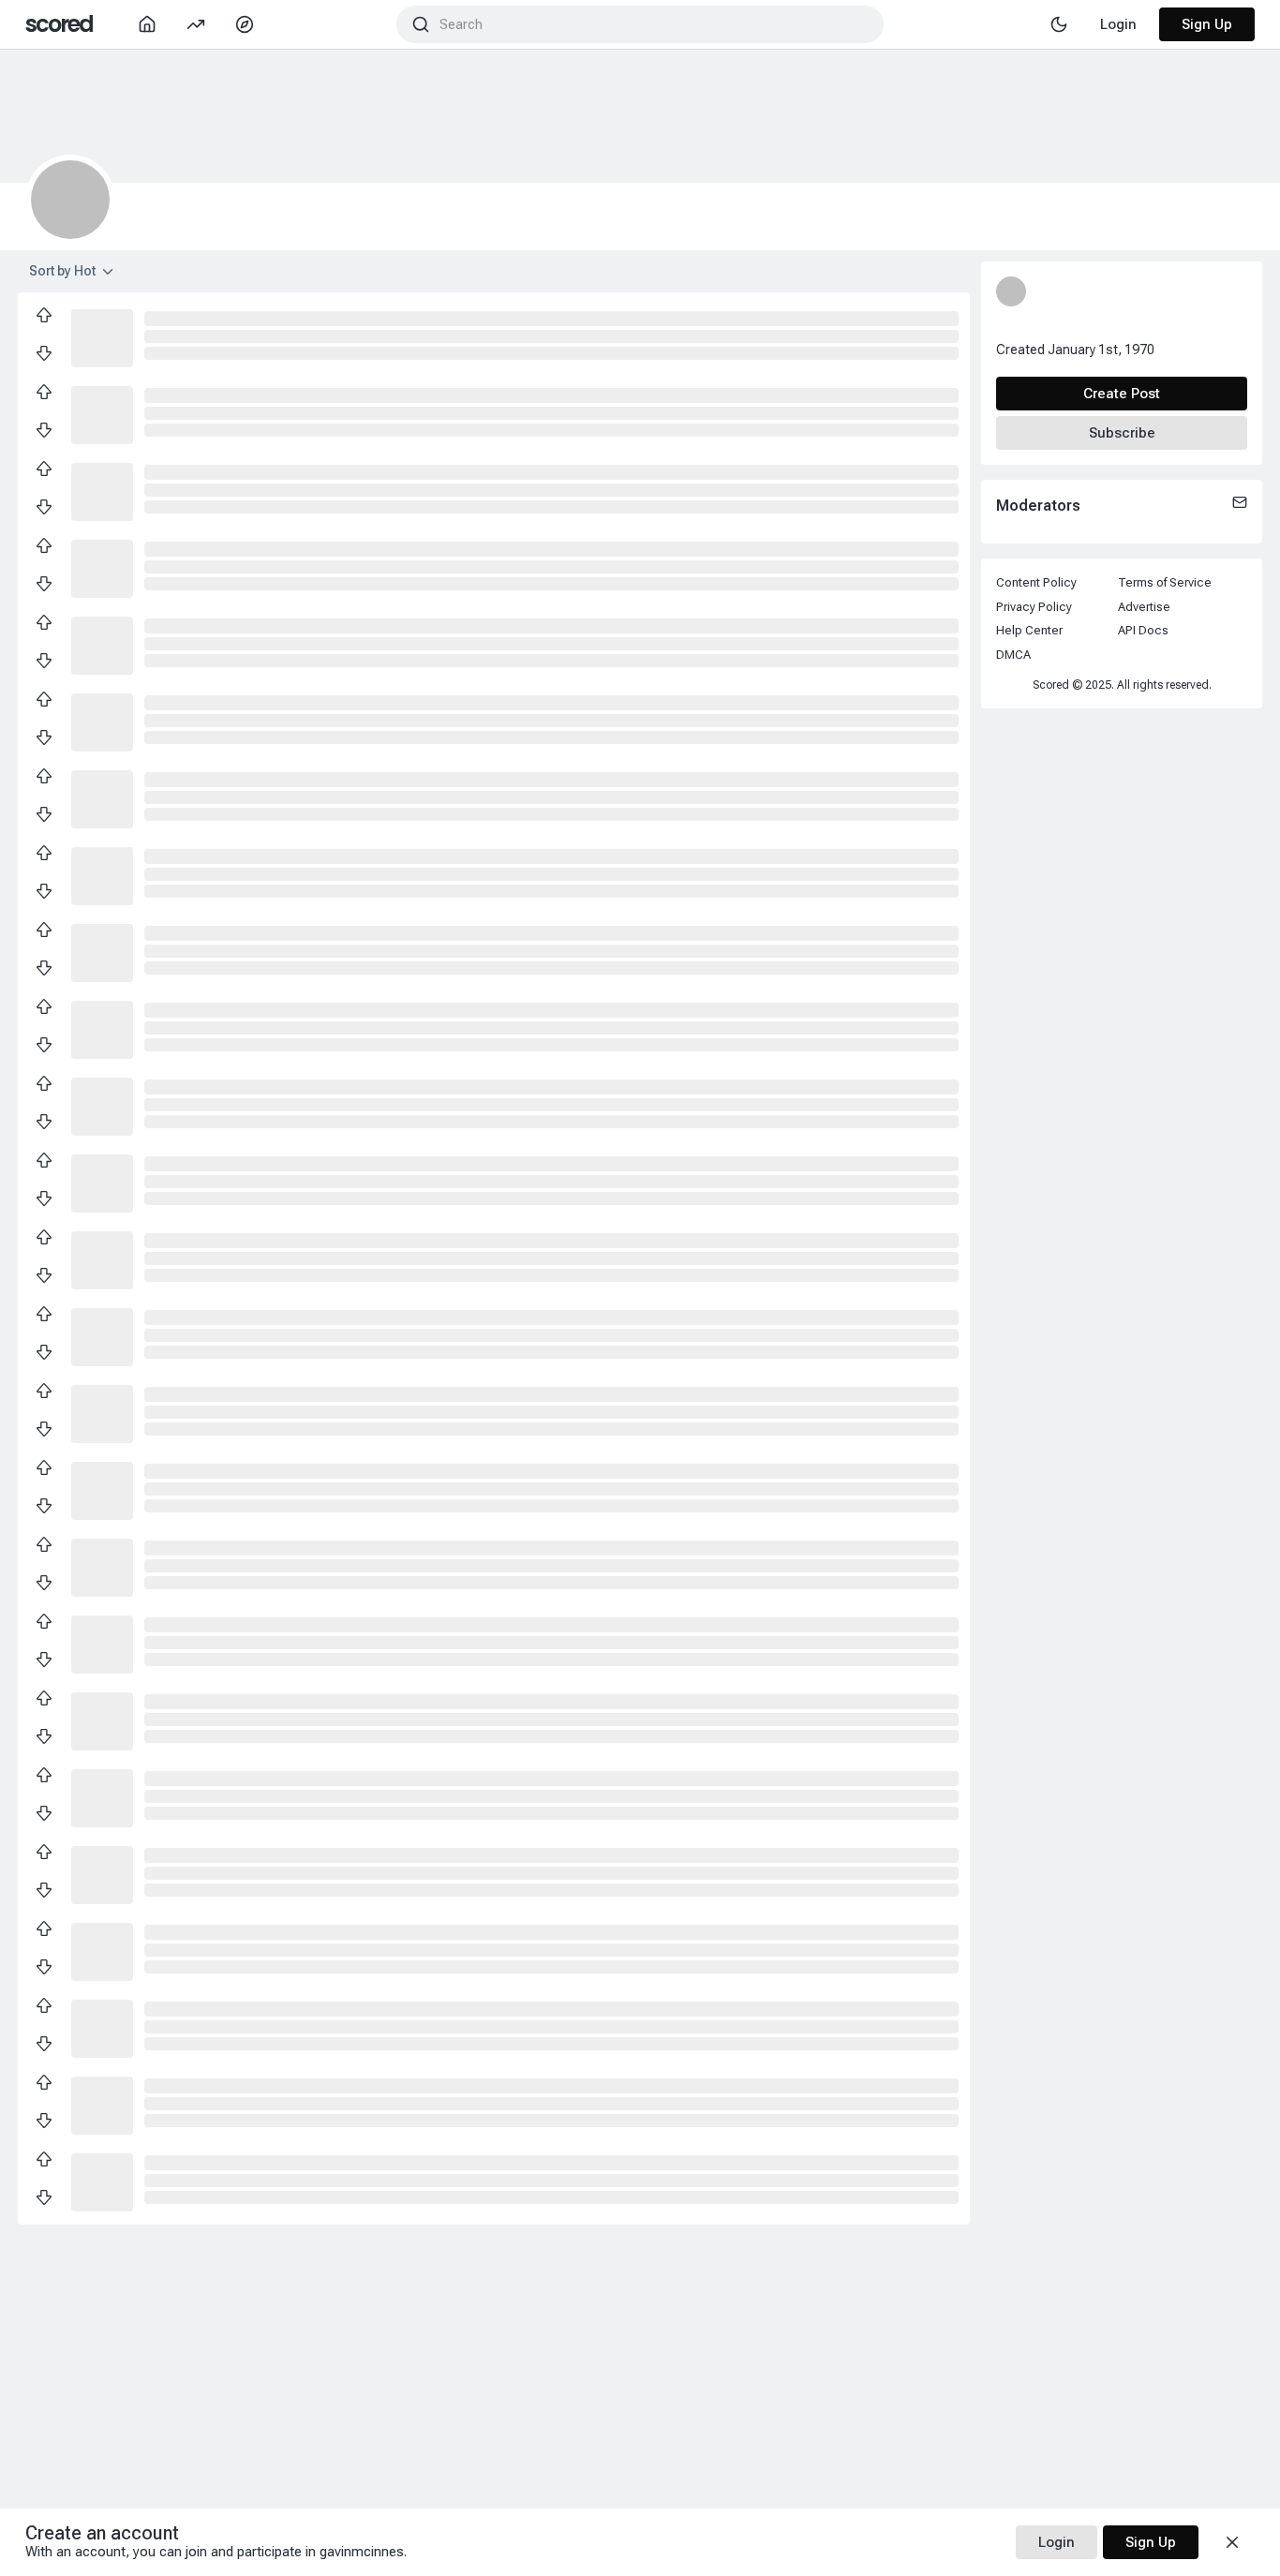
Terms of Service (1165, 582)
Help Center (1029, 630)
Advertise (1144, 607)
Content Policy (1036, 582)
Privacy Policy (1034, 607)
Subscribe (1122, 433)
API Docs (1143, 630)
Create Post (1122, 394)
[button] (102, 336)
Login (1057, 2542)
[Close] (1232, 2542)
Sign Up (1207, 24)
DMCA (1013, 655)
